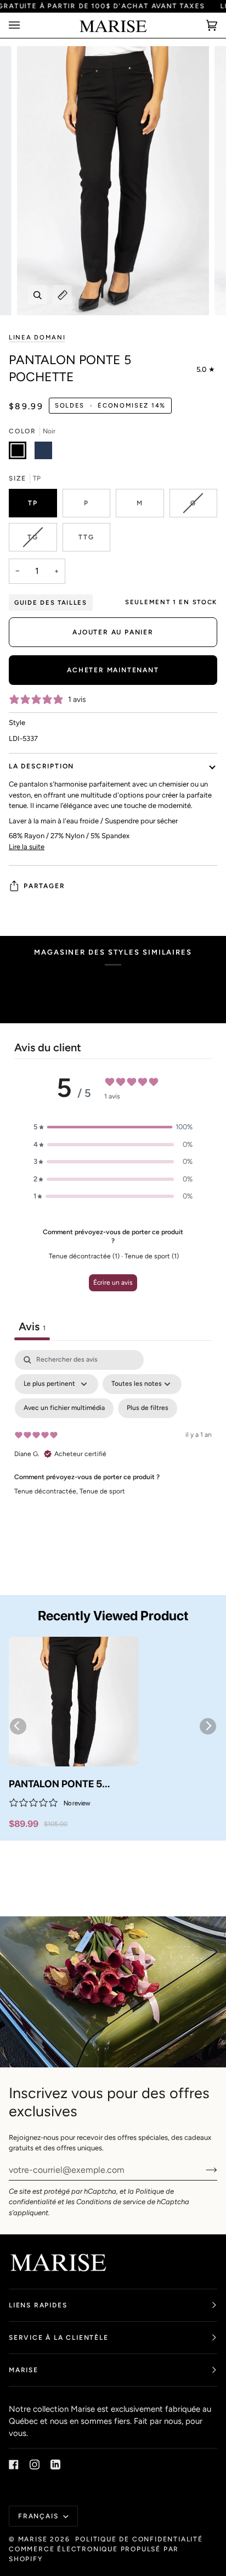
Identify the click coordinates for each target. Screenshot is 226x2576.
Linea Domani (37, 337)
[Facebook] (14, 2465)
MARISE (33, 2539)
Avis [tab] (32, 1326)
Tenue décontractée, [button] (47, 1491)
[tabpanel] (113, 1445)
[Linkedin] (55, 2465)
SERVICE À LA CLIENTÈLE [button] (59, 2338)
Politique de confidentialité (139, 2539)
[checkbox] (64, 1408)
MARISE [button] (24, 2370)
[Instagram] (35, 2465)
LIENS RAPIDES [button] (38, 2305)
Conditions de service (111, 2202)
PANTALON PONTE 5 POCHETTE (55, 1785)
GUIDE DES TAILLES (51, 603)
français (39, 2516)
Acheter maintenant (113, 670)
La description (41, 766)
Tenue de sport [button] (102, 1491)
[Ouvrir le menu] (25, 26)
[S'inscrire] (203, 2170)
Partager (44, 886)
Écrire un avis (113, 1283)
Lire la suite (27, 847)
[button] (113, 1127)
